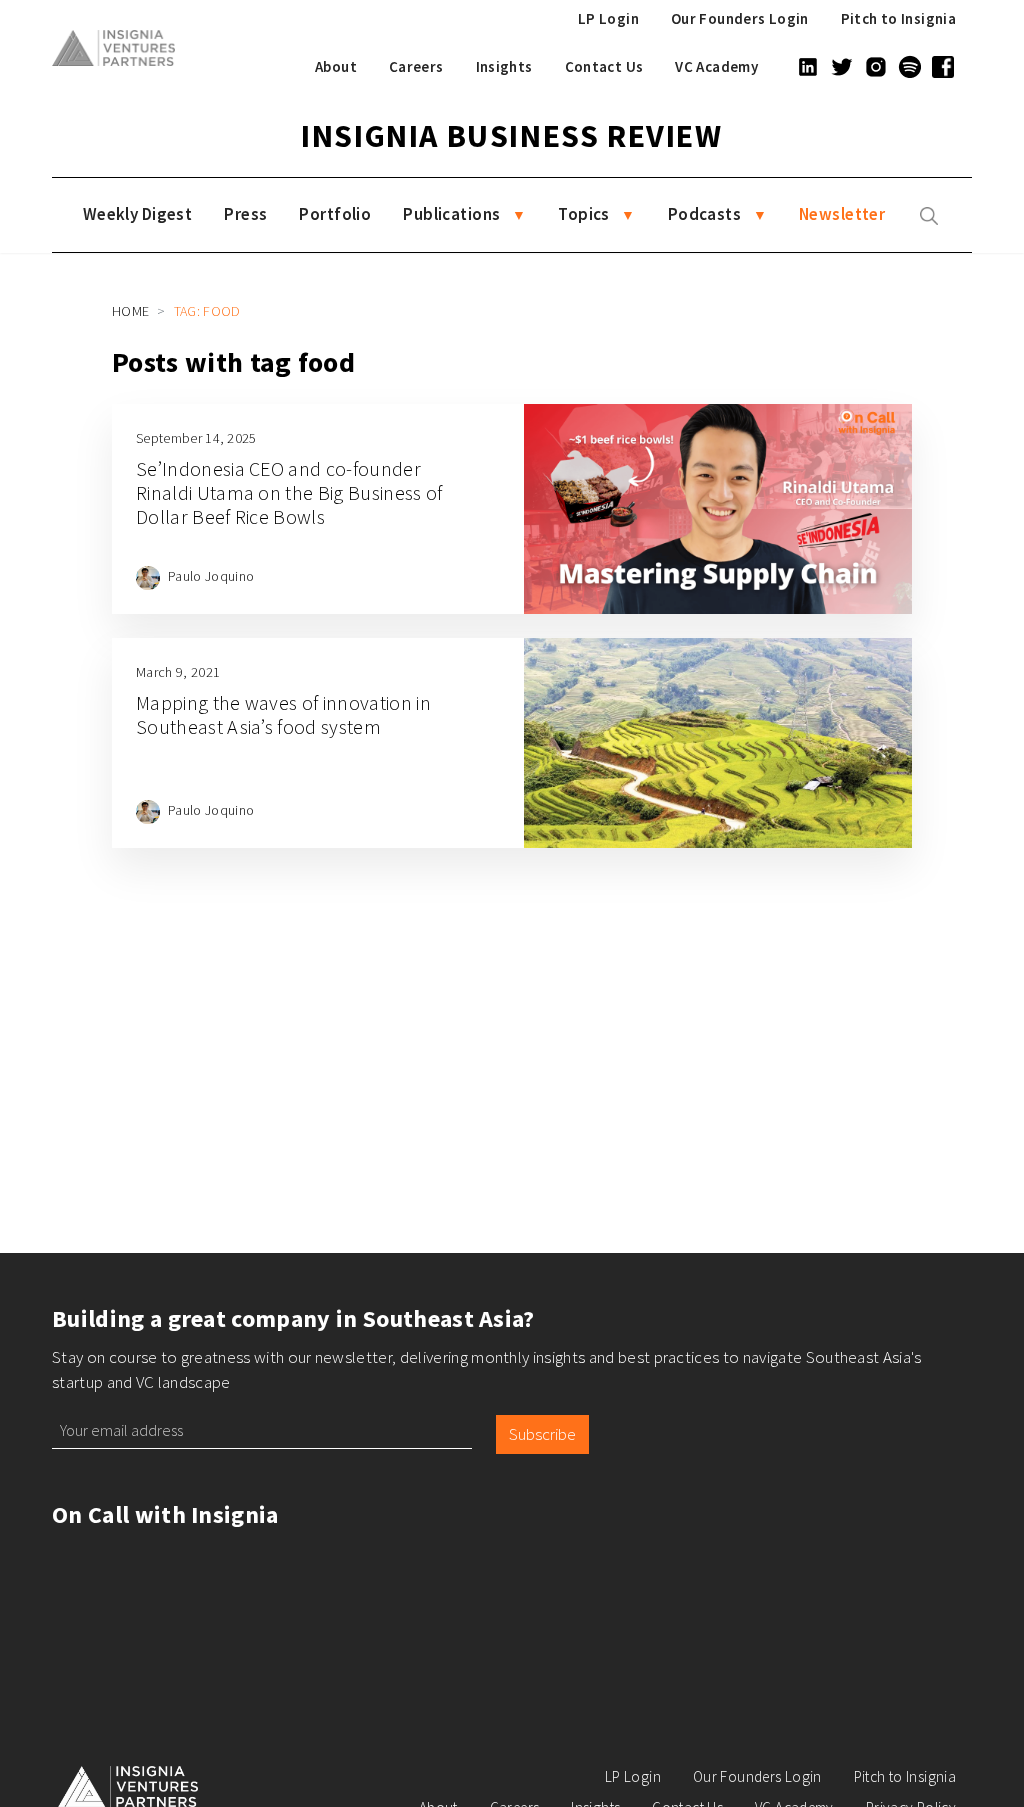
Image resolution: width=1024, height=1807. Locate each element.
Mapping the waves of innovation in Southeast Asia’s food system (283, 714)
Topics (584, 214)
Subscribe (542, 1434)
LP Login (608, 18)
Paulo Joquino (211, 576)
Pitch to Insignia (898, 18)
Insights (504, 66)
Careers (416, 66)
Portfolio (335, 214)
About (336, 66)
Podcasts (704, 214)
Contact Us (604, 66)
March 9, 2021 (178, 672)
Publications (451, 214)
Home (130, 311)
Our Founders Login (740, 18)
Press (245, 214)
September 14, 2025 (196, 438)
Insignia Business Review (511, 136)
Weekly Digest (138, 214)
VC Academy (716, 66)
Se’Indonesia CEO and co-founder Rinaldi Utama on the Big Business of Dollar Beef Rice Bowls (289, 492)
